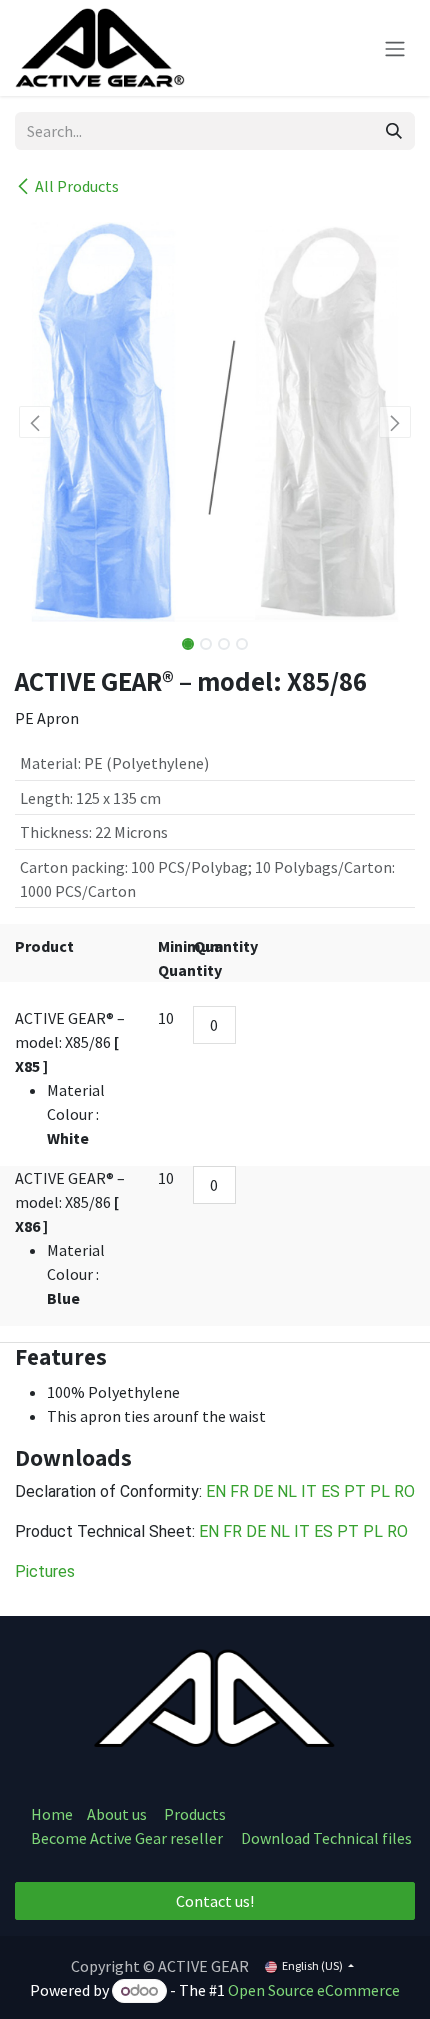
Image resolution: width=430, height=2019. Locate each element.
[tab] (215, 1357)
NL (289, 1491)
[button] (35, 422)
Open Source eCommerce (314, 1990)
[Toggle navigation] (395, 48)
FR (241, 1491)
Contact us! (215, 1901)
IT (311, 1491)
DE (265, 1491)
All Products (77, 186)
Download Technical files (326, 1838)
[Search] (394, 131)
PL (380, 1491)
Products (195, 1814)
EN (218, 1491)
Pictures (45, 1571)
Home (52, 1814)
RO (404, 1491)
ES (332, 1491)
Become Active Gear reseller (127, 1838)
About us (118, 1814)
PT (357, 1491)
